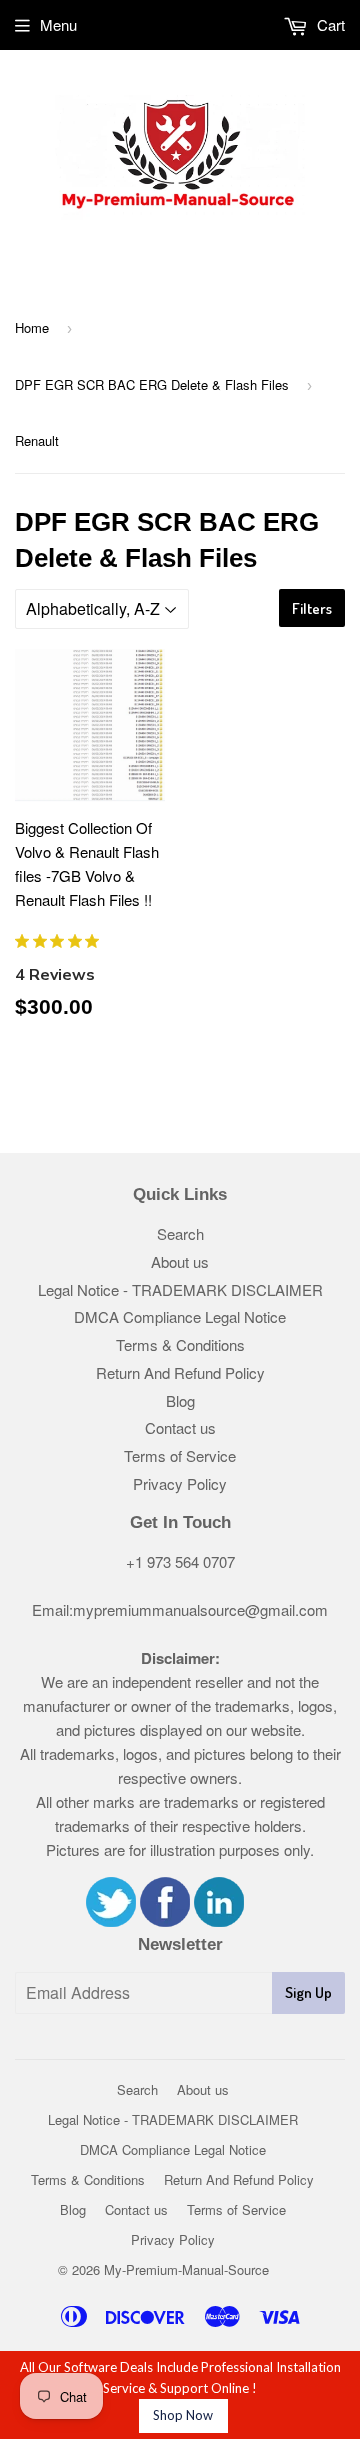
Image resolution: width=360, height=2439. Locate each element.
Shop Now (183, 2415)
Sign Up (308, 1992)
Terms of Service (180, 1455)
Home (32, 327)
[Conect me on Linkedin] (219, 1920)
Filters (312, 608)
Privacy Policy (180, 1483)
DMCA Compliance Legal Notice (180, 1316)
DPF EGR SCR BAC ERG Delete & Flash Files (152, 384)
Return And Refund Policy (180, 1372)
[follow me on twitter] (111, 1920)
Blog (180, 1400)
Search (180, 1233)
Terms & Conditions (180, 1344)
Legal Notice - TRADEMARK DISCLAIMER (180, 1289)
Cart (329, 24)
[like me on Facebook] (165, 1920)
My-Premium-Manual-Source (186, 2269)
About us (180, 1261)
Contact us (180, 1427)
